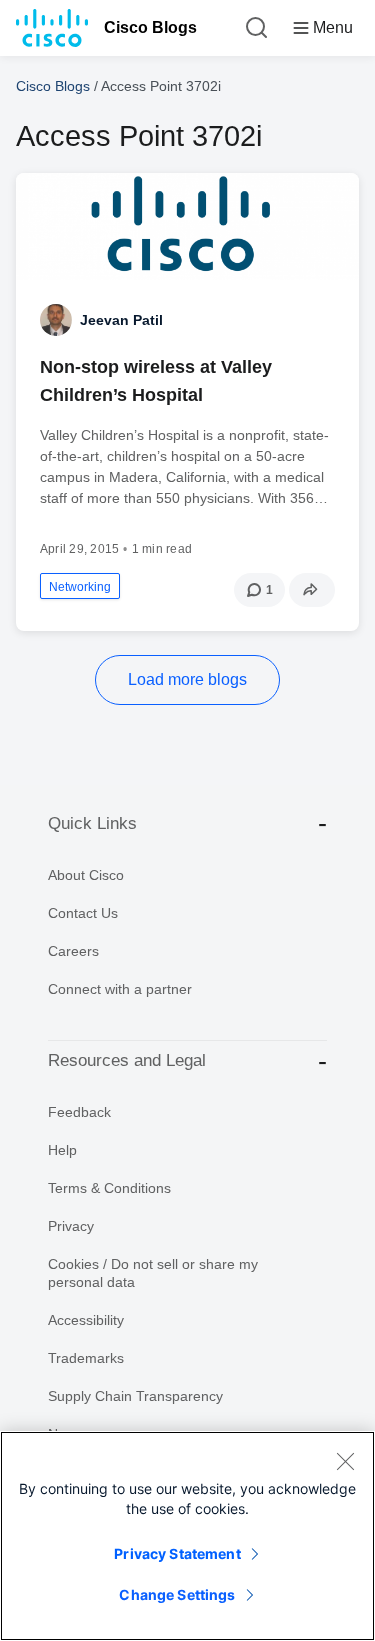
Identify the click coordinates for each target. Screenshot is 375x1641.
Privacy (71, 1226)
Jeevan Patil (121, 320)
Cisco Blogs (150, 27)
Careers (73, 951)
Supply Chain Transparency (135, 1396)
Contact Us (83, 913)
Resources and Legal (127, 1060)
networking (80, 587)
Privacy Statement (177, 1553)
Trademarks (86, 1358)
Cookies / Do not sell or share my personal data (153, 1273)
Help (62, 1150)
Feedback (79, 1112)
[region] (187, 1536)
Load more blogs (187, 679)
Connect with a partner (120, 989)
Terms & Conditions (109, 1188)
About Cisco (86, 875)
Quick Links (92, 823)
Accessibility (86, 1320)
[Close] (345, 1461)
